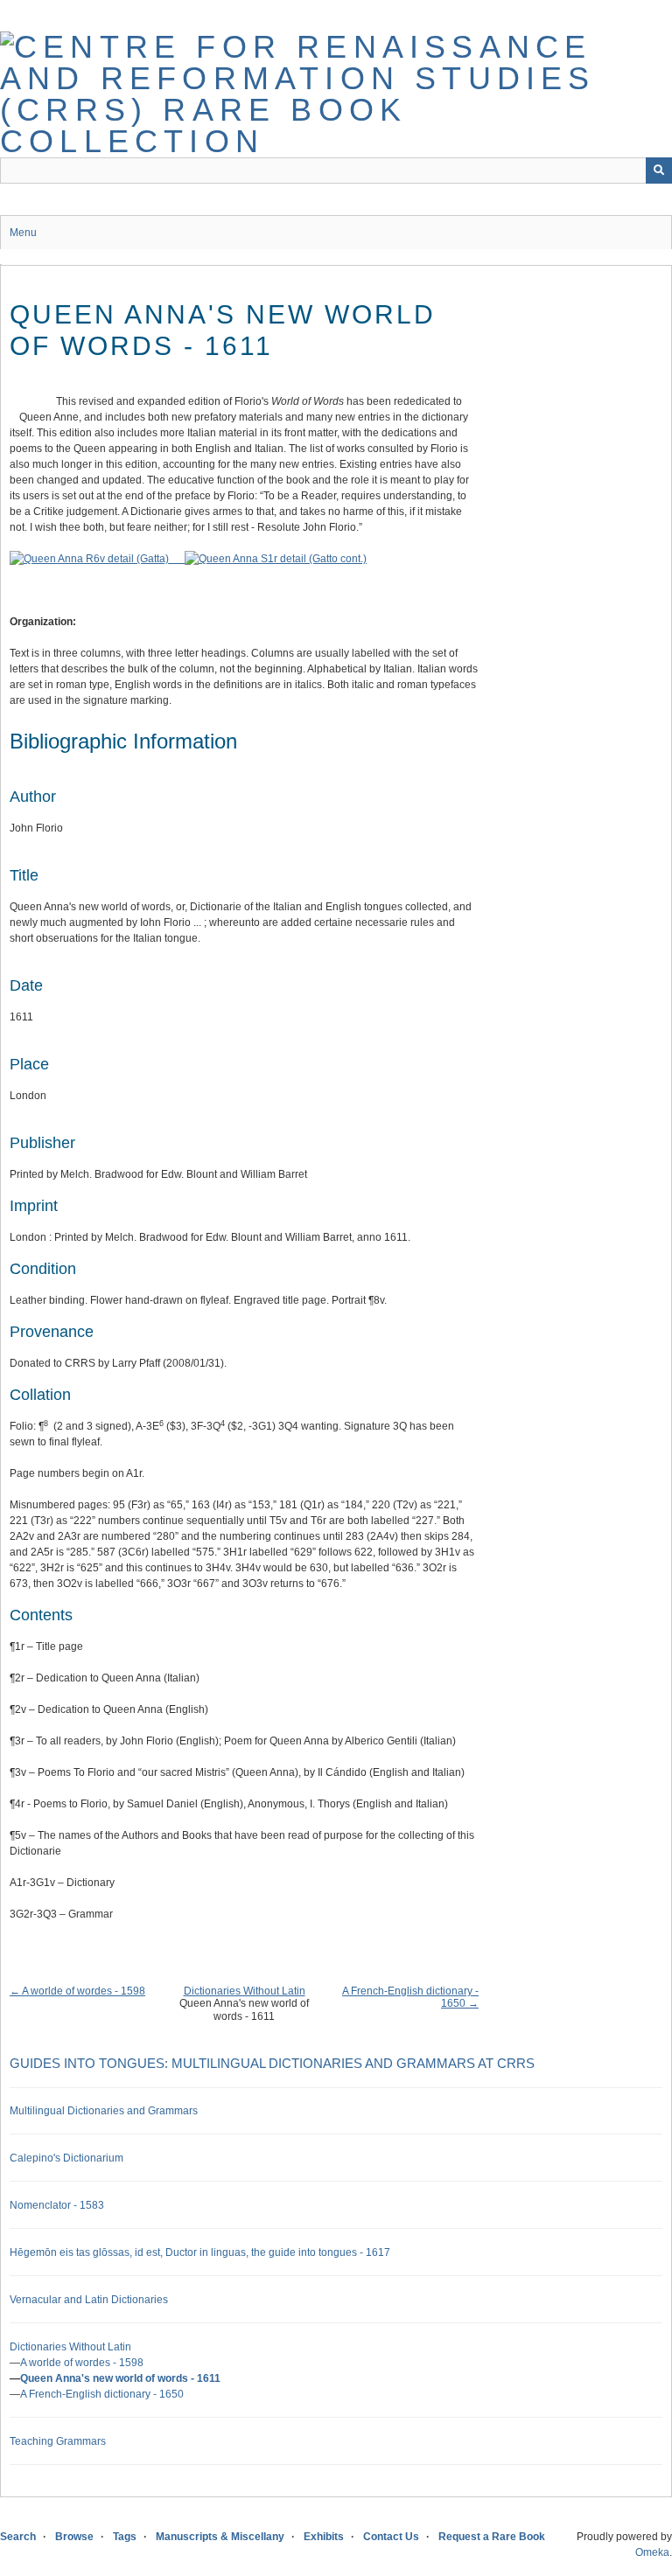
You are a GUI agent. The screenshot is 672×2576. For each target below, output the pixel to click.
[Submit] (659, 171)
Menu (23, 233)
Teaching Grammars (58, 2441)
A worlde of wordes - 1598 (82, 2363)
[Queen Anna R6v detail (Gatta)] (97, 559)
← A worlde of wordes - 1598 (77, 1991)
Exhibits (324, 2537)
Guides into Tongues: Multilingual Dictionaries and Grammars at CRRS (272, 2063)
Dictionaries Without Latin (245, 1991)
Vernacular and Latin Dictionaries (89, 2300)
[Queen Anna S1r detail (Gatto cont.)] (276, 559)
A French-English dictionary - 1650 (102, 2394)
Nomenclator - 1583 (57, 2205)
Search (18, 2537)
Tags (125, 2537)
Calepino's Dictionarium (66, 2158)
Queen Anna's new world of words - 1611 (120, 2378)
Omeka (652, 2552)
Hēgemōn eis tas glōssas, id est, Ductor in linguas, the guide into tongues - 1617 (200, 2252)
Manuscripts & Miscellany (220, 2537)
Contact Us (391, 2537)
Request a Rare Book (492, 2537)
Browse (74, 2537)
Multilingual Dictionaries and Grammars (104, 2111)
